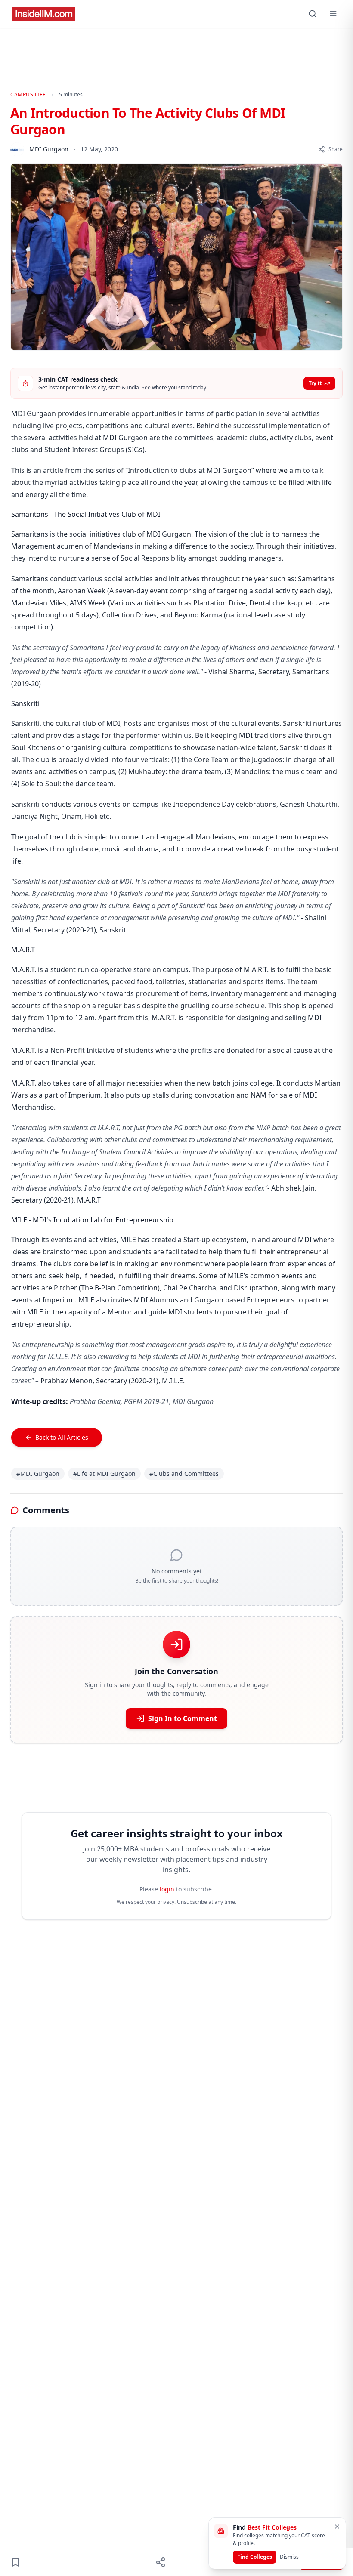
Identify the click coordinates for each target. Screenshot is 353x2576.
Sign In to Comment (183, 1718)
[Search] (313, 14)
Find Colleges (255, 2557)
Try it (315, 383)
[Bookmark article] (15, 2562)
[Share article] (161, 2562)
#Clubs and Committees (184, 1473)
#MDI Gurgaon (38, 1473)
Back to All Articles (62, 1437)
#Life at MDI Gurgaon (104, 1473)
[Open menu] (333, 14)
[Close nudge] (337, 2527)
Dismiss (289, 2557)
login (167, 1889)
